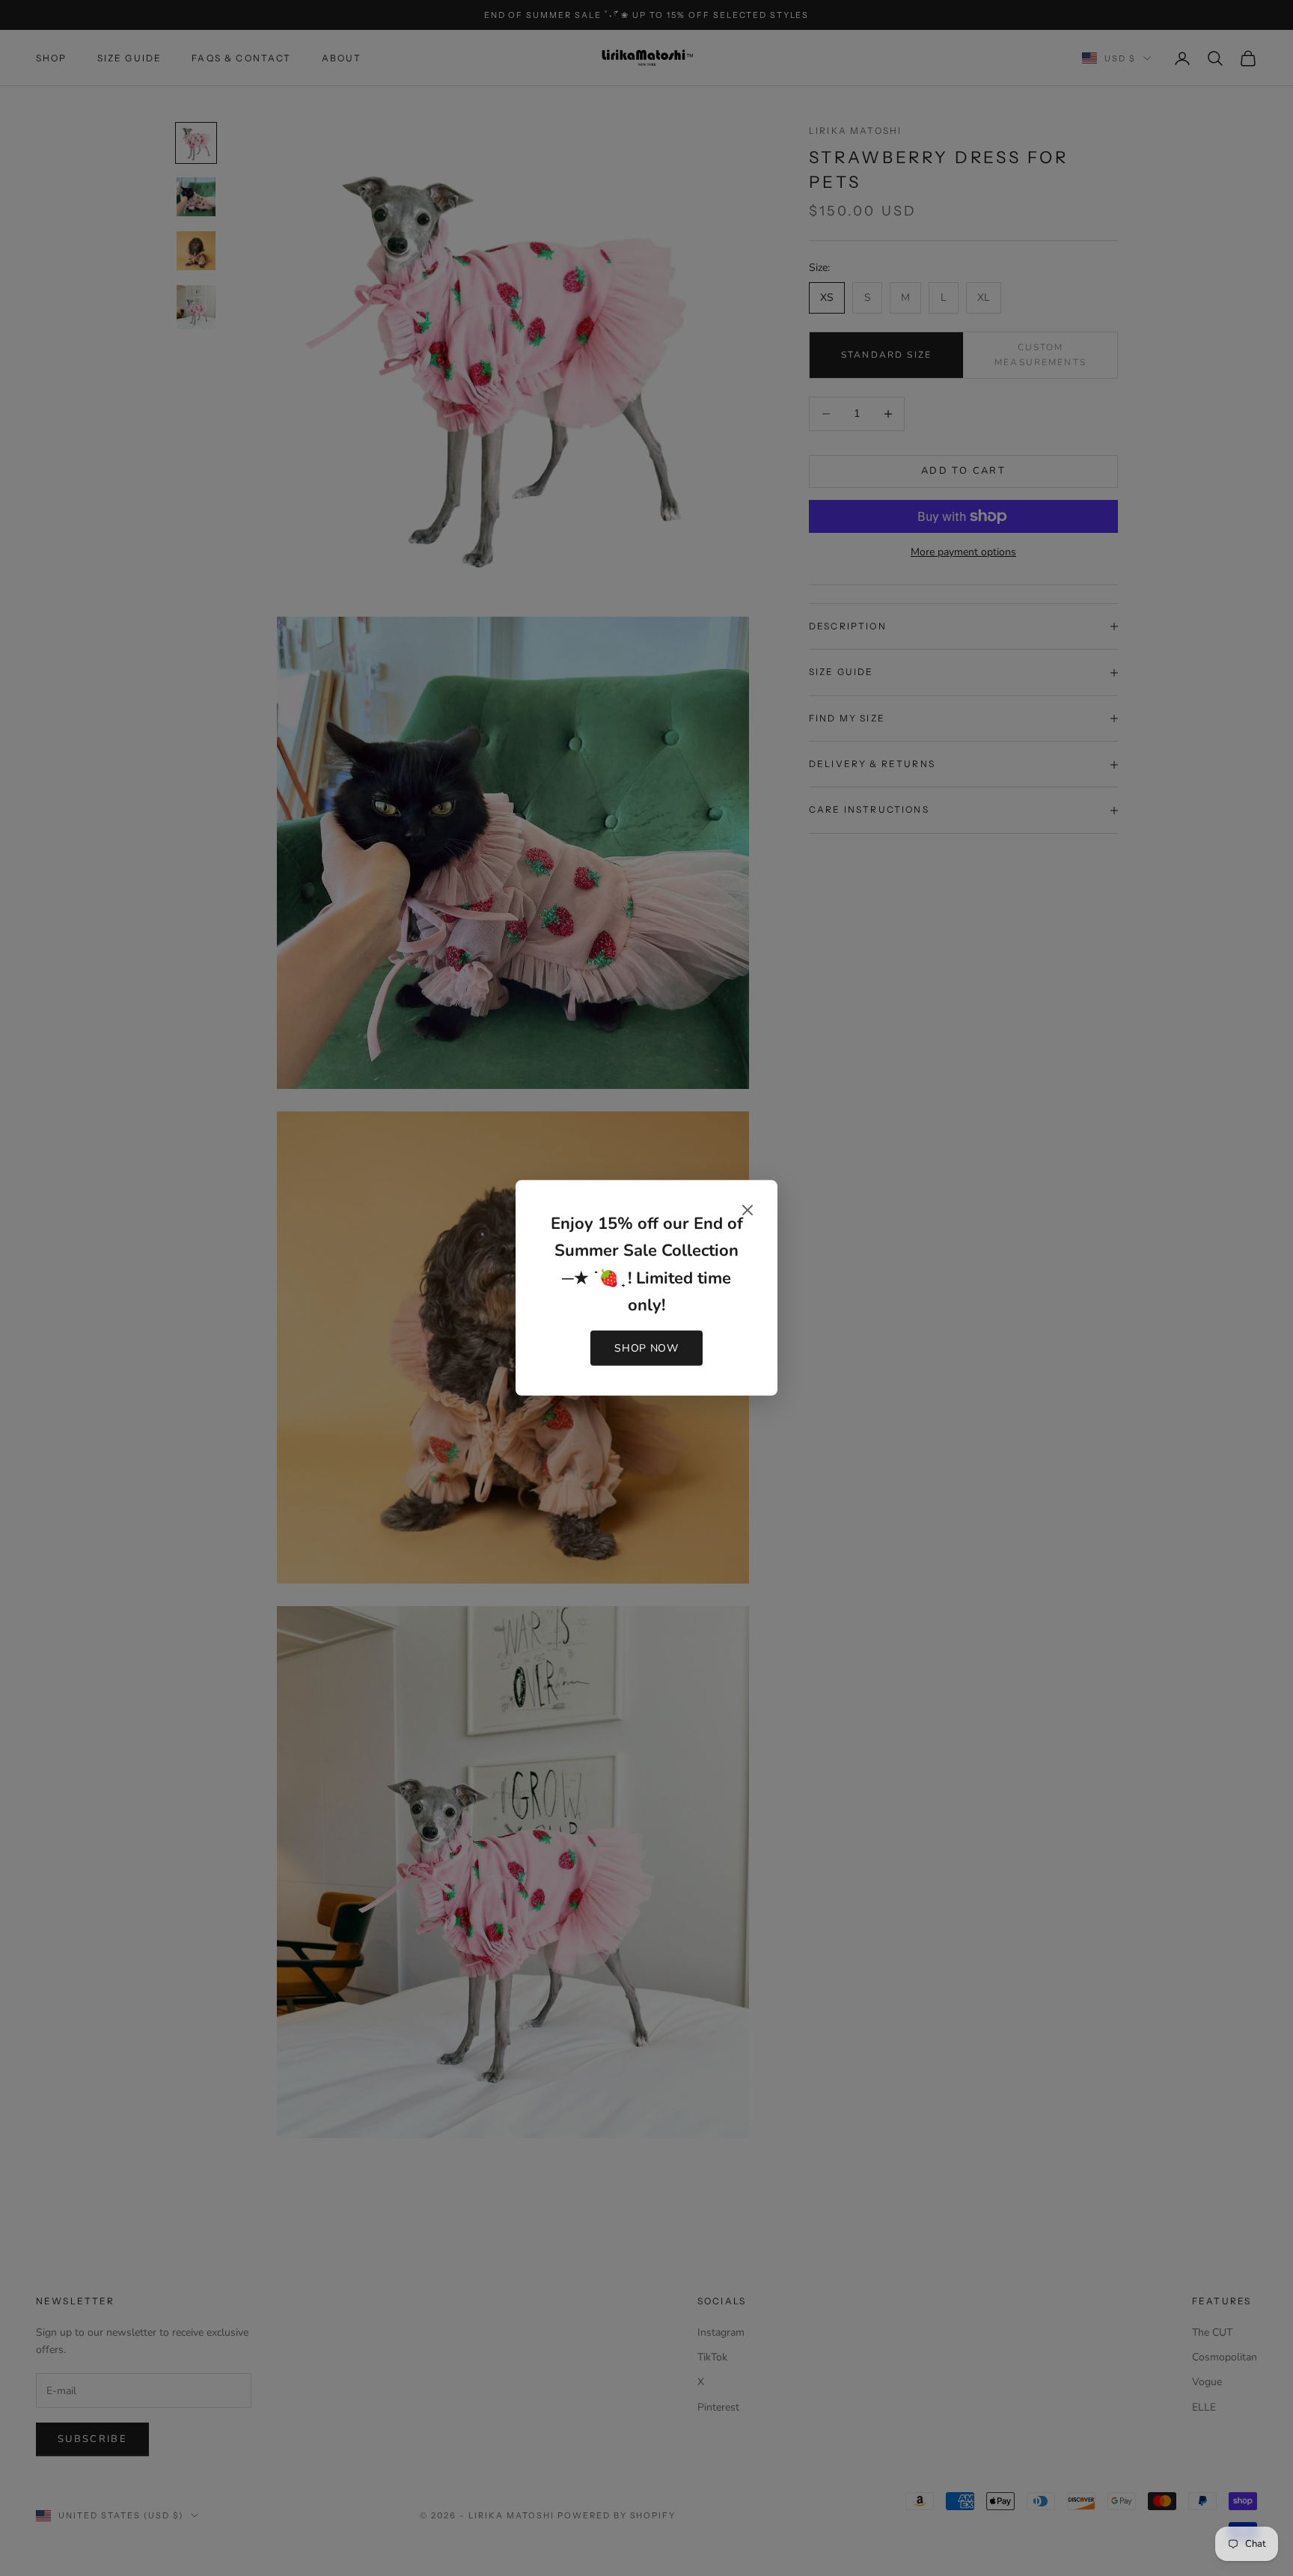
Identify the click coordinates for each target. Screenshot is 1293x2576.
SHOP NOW (646, 1348)
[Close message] (748, 1210)
